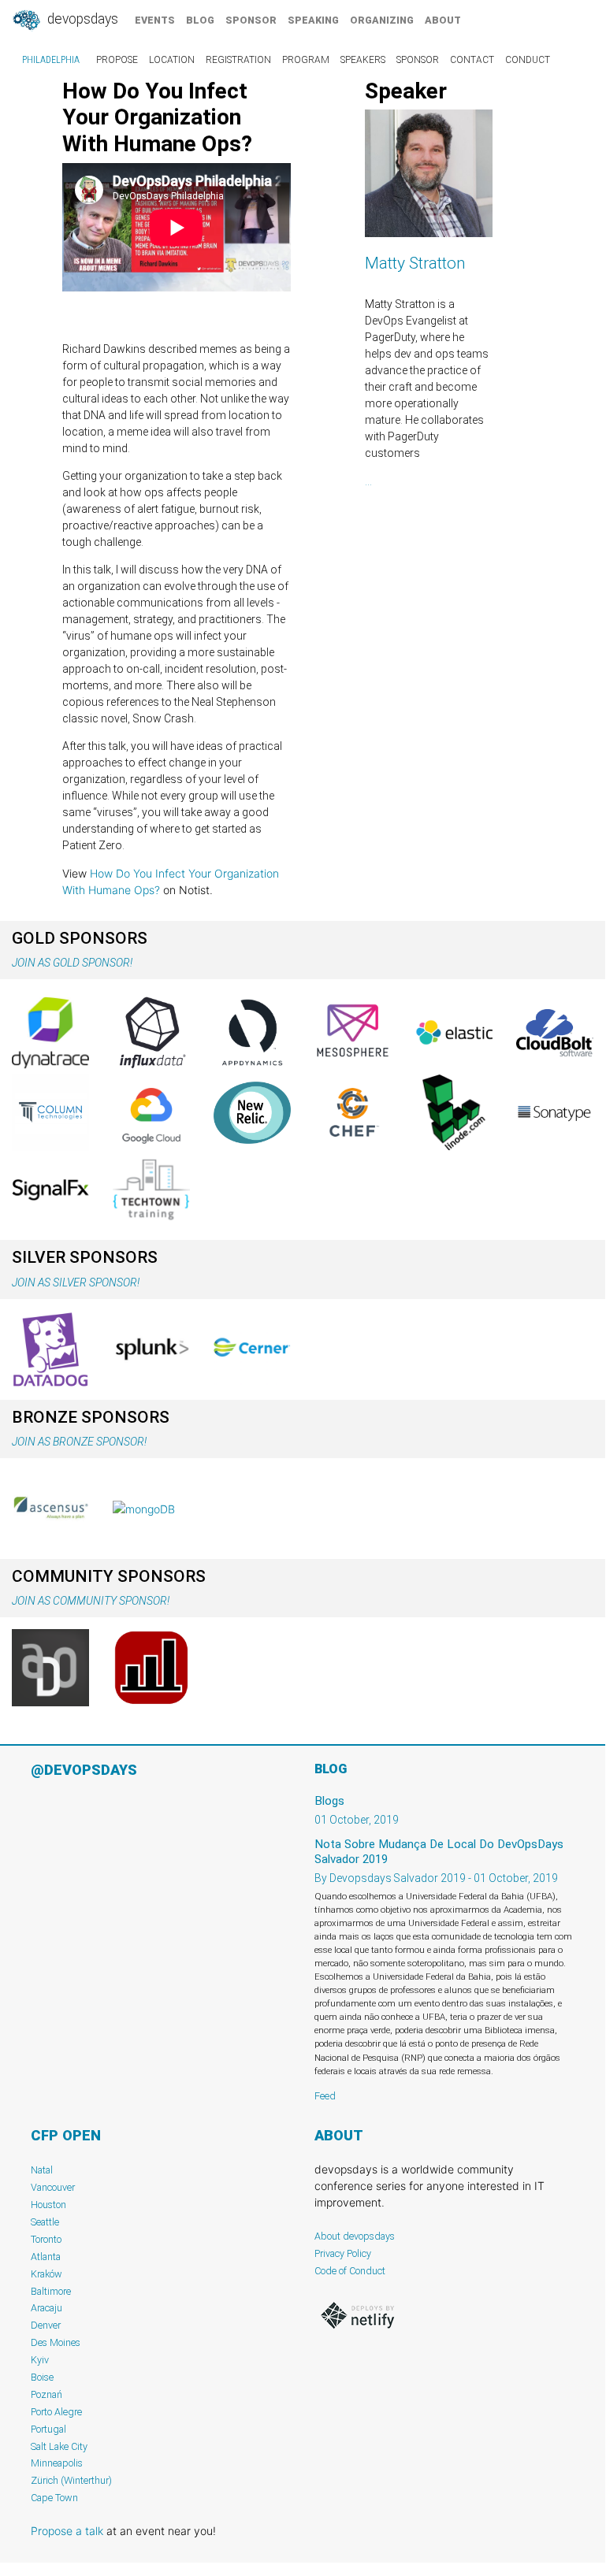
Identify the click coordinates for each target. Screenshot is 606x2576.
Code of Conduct (350, 2271)
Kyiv (40, 2360)
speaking (313, 20)
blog (200, 20)
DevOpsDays (81, 19)
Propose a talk (67, 2531)
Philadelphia (51, 60)
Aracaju (46, 2308)
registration (238, 60)
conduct (528, 60)
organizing (382, 20)
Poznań (46, 2394)
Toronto (46, 2239)
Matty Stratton (415, 263)
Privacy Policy (343, 2253)
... (368, 481)
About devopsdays (355, 2236)
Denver (46, 2325)
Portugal (48, 2429)
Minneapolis (57, 2463)
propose (117, 60)
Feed (325, 2096)
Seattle (45, 2222)
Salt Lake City (59, 2446)
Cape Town (54, 2498)
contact (472, 60)
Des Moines (56, 2342)
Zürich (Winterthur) (71, 2480)
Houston (48, 2205)
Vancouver (53, 2187)
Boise (42, 2377)
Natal (42, 2170)
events (155, 20)
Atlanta (46, 2257)
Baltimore (51, 2291)
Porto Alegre (56, 2412)
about (443, 20)
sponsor (251, 20)
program (306, 60)
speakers (363, 60)
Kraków (46, 2274)
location (172, 60)
